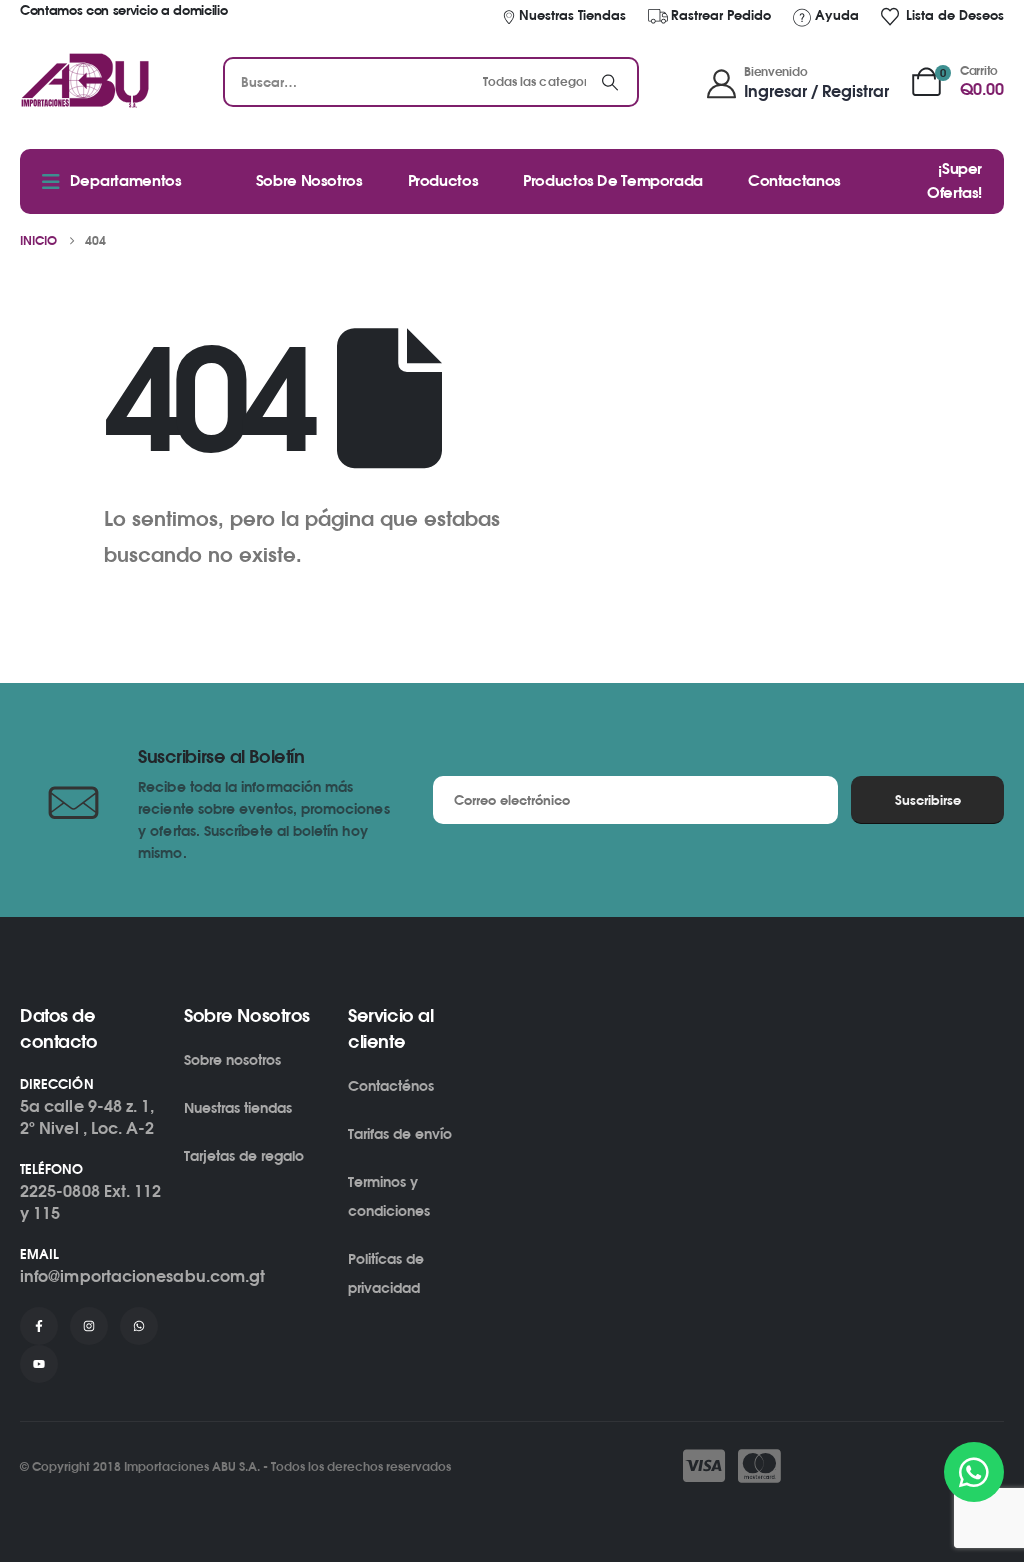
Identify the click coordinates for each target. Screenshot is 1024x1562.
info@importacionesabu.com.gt (142, 1276)
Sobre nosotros (232, 1059)
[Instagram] (89, 1326)
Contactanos (794, 180)
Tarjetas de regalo (244, 1155)
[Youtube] (39, 1364)
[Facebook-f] (39, 1326)
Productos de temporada (613, 180)
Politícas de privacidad (386, 1273)
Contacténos (391, 1085)
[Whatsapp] (139, 1326)
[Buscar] (610, 82)
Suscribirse (928, 800)
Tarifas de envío (400, 1133)
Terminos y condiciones (389, 1196)
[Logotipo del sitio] (85, 82)
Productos (443, 180)
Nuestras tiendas (238, 1107)
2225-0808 (60, 1191)
